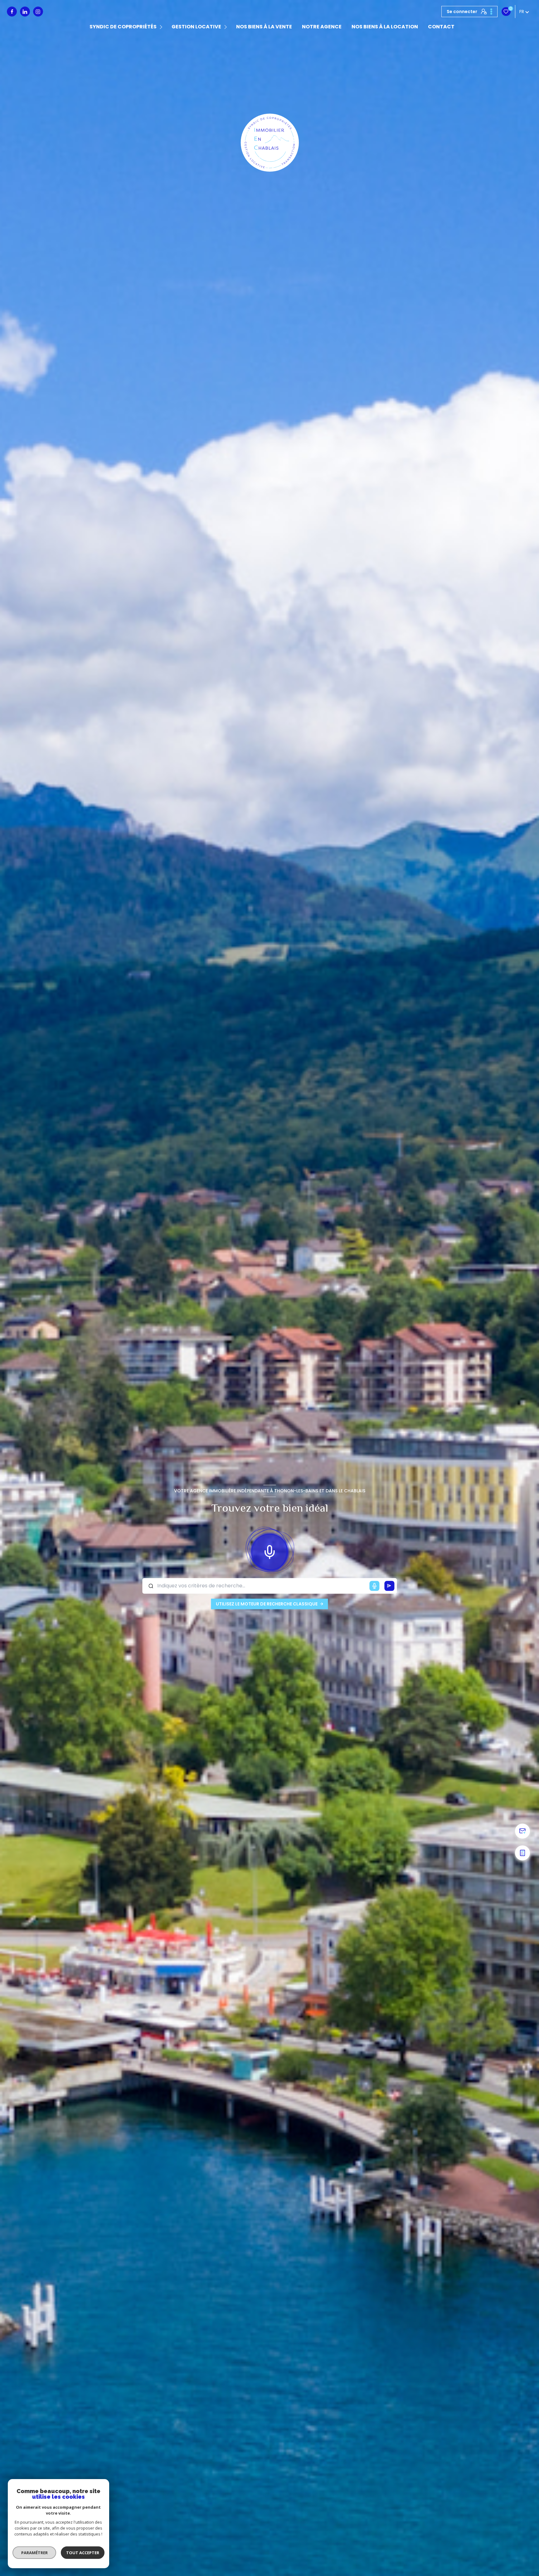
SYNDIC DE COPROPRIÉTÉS (123, 27)
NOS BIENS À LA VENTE (264, 27)
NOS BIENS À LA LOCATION (385, 27)
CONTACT (441, 27)
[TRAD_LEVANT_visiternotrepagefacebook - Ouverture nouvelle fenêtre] (12, 12)
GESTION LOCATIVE (196, 27)
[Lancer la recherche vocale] (269, 1551)
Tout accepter (83, 2553)
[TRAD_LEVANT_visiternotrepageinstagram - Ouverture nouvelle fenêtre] (38, 12)
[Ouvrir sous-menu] (162, 27)
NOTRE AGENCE (322, 27)
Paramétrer (34, 2553)
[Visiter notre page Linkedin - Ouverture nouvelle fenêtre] (25, 12)
